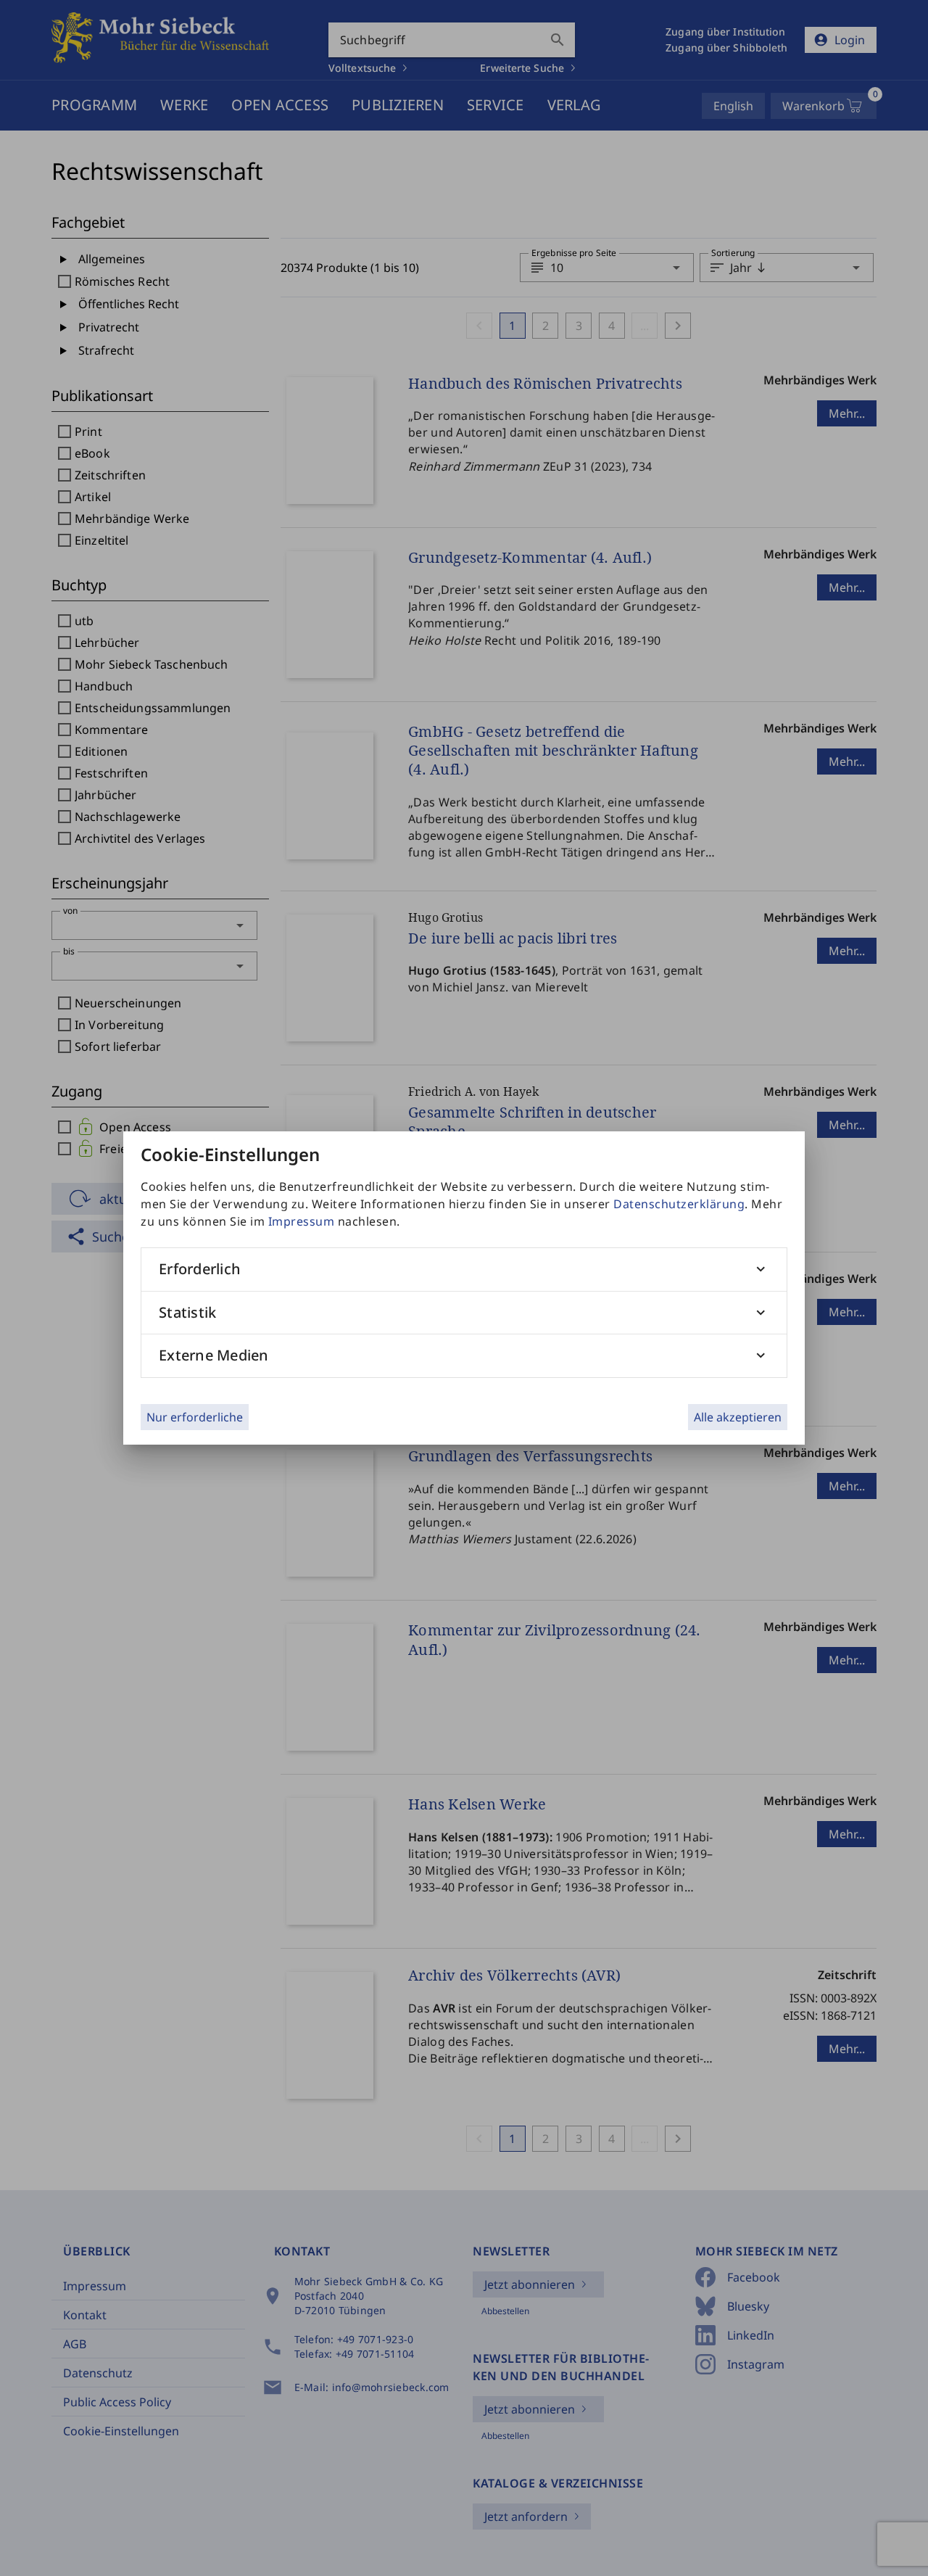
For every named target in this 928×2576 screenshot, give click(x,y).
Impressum (302, 1221)
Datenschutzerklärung (679, 1204)
